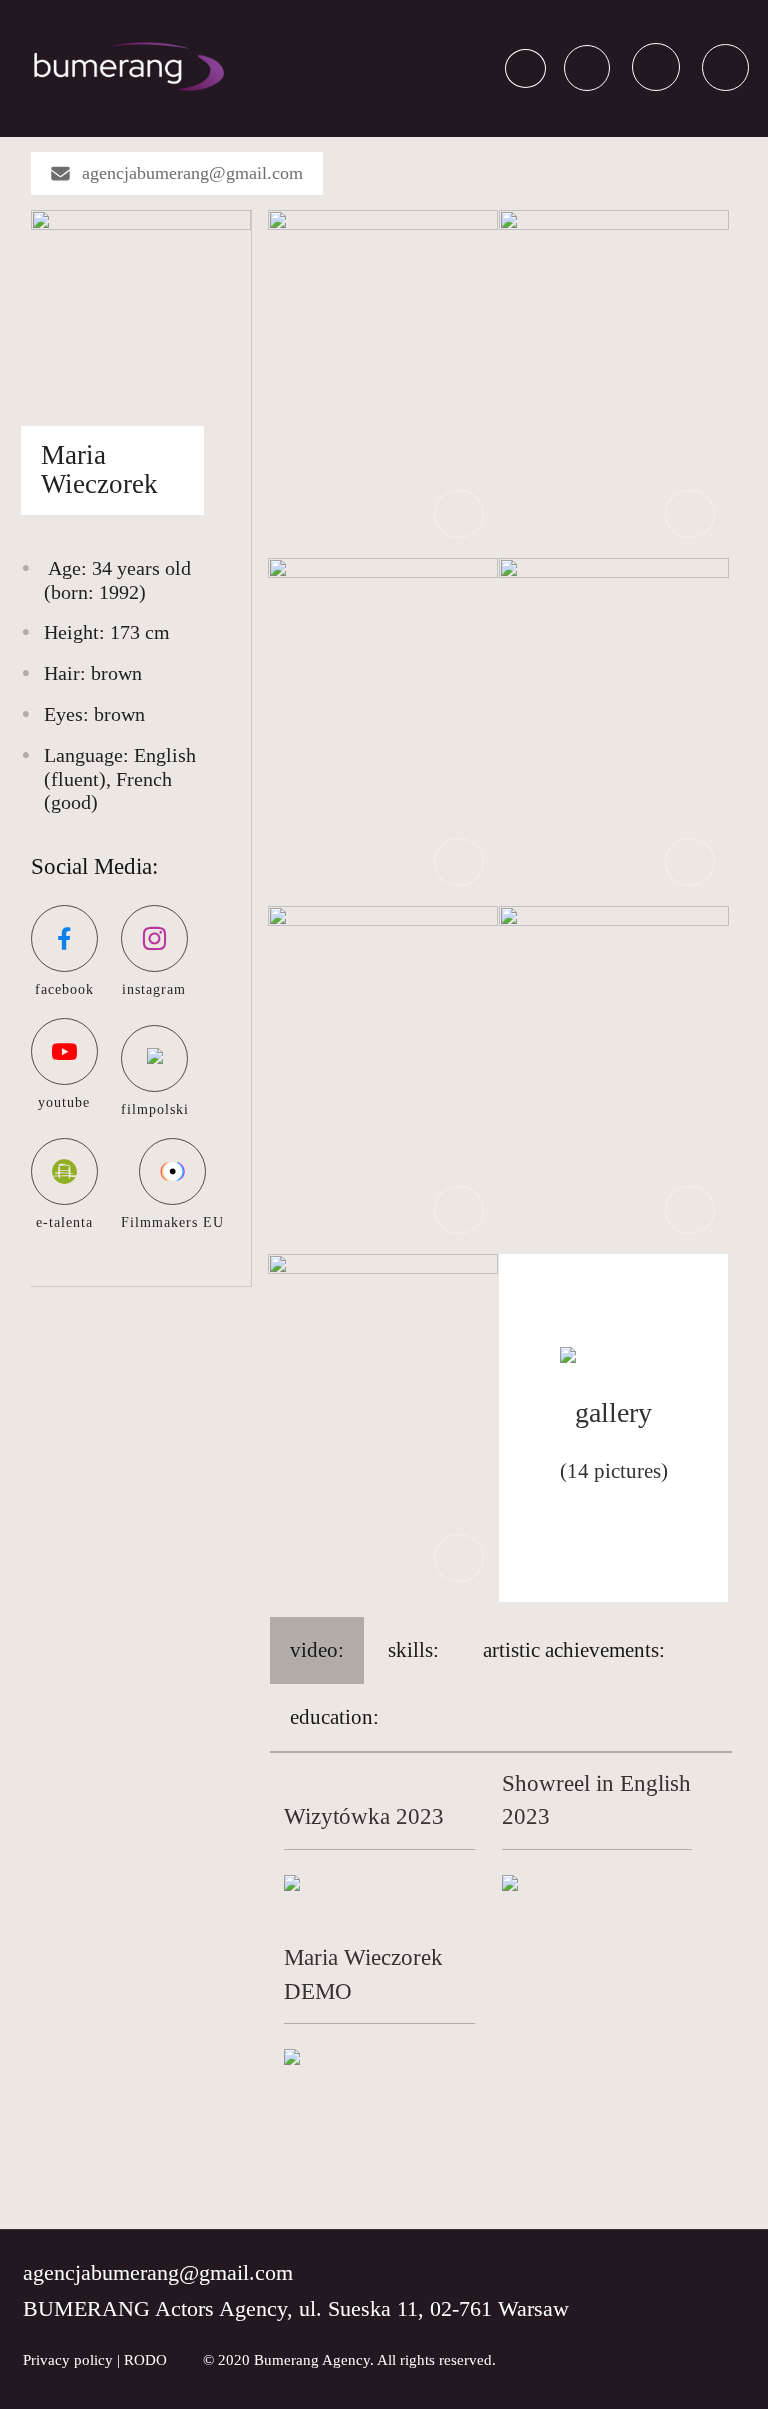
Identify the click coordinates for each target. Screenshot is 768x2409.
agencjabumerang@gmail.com (192, 173)
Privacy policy (68, 2360)
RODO (145, 2360)
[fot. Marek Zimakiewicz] (614, 381)
